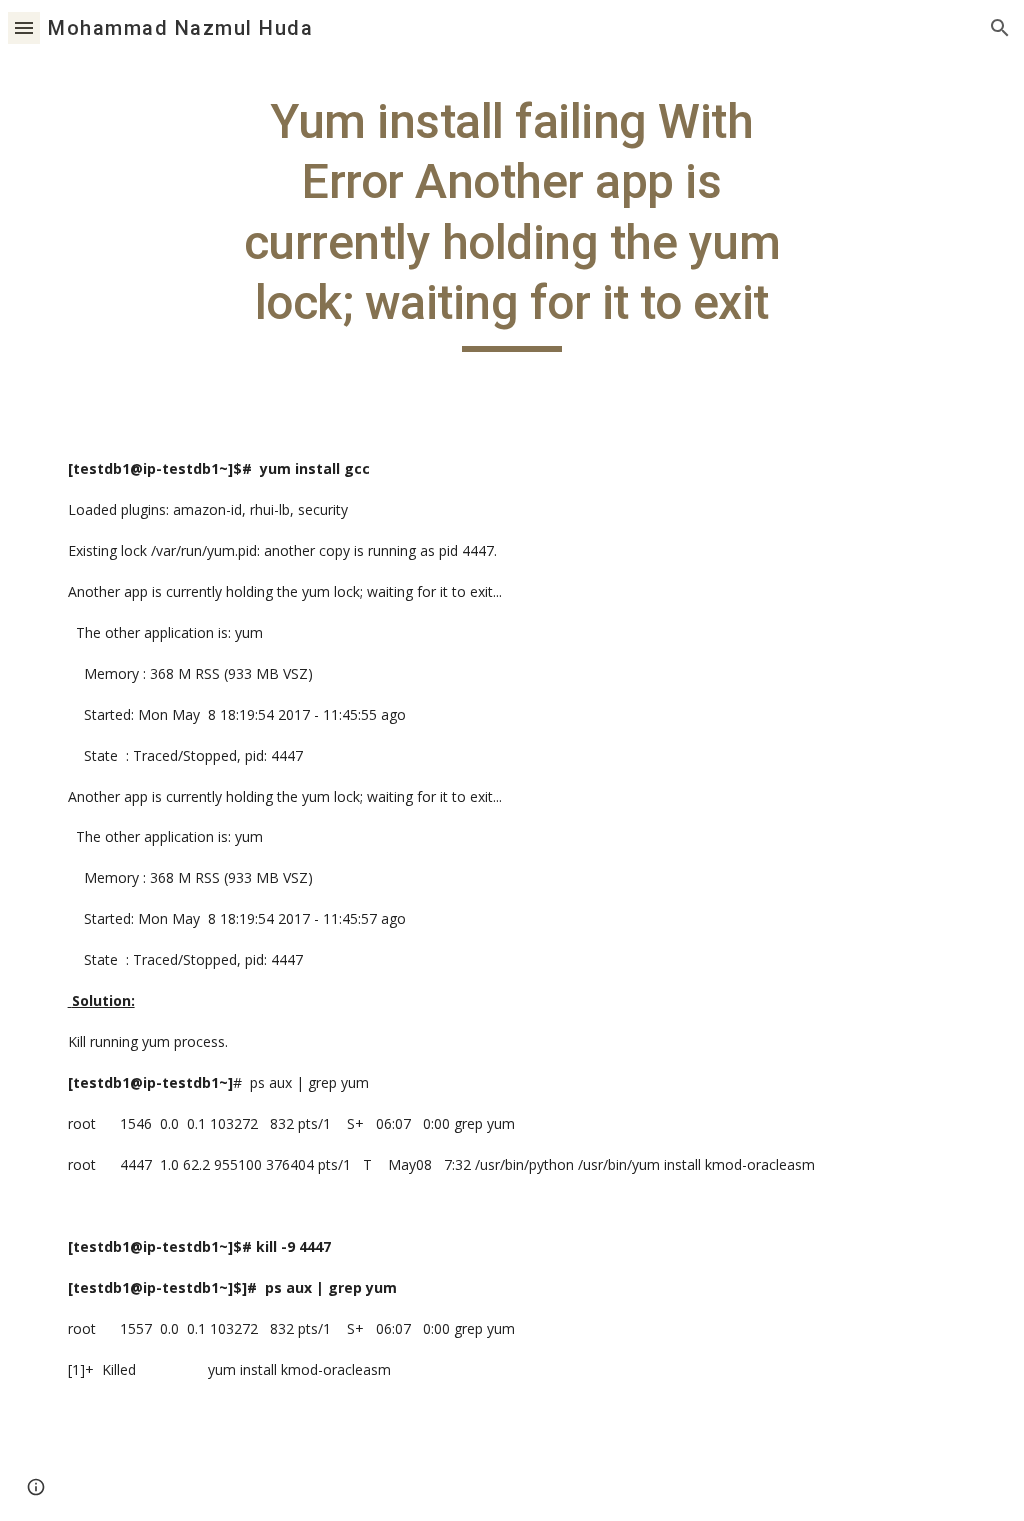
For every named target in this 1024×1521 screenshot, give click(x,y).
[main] (511, 222)
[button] (24, 27)
